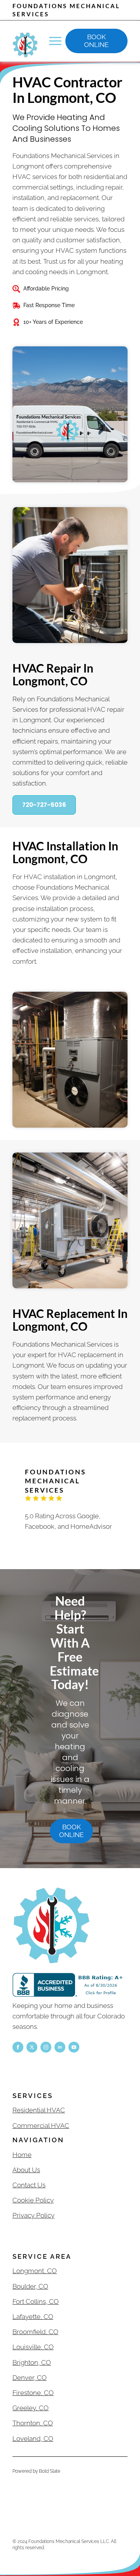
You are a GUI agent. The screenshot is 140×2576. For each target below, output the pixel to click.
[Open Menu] (55, 41)
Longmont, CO (35, 2271)
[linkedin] (60, 2047)
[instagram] (46, 2047)
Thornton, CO (33, 2423)
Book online (96, 41)
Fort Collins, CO (36, 2301)
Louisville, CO (33, 2347)
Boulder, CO (30, 2286)
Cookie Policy (33, 2200)
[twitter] (32, 2047)
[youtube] (74, 2047)
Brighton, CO (32, 2362)
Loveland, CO (33, 2439)
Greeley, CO (31, 2408)
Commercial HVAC (41, 2126)
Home (22, 2155)
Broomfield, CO (35, 2332)
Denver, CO (30, 2378)
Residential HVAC (39, 2110)
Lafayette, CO (33, 2317)
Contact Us (29, 2185)
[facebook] (18, 2047)
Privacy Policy (33, 2215)
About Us (26, 2170)
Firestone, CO (33, 2393)
